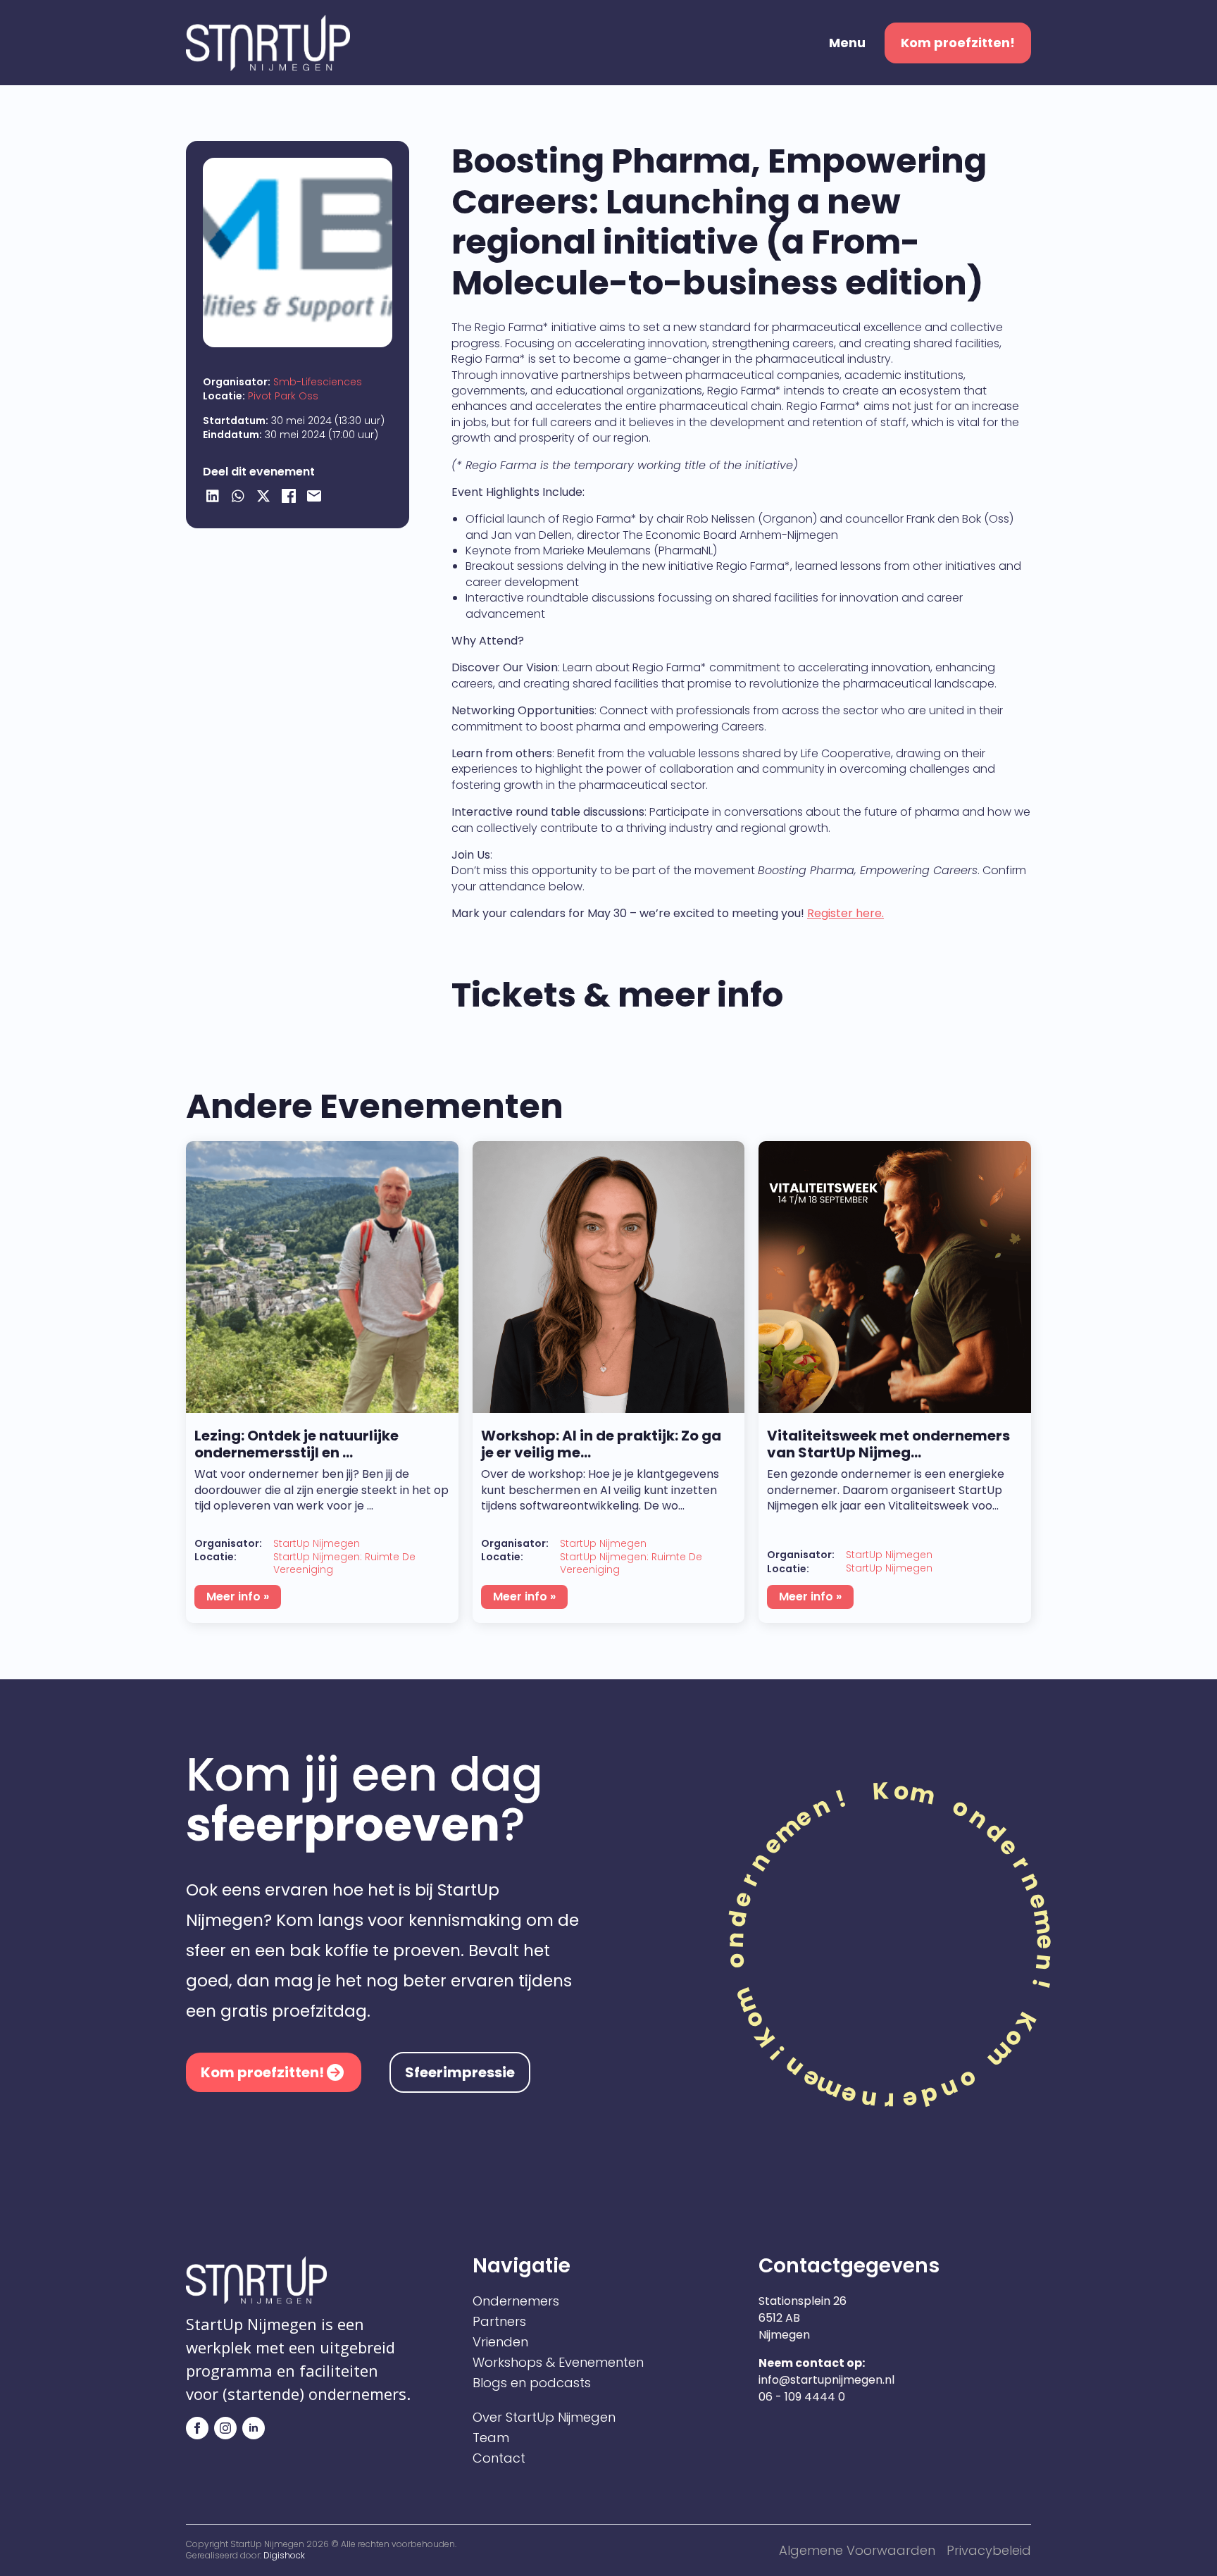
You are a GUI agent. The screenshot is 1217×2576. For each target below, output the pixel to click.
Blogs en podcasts (532, 2383)
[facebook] (197, 2428)
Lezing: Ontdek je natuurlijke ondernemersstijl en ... (297, 1444)
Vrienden (500, 2342)
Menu (847, 43)
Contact (499, 2458)
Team (491, 2438)
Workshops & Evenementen (558, 2363)
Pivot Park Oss (283, 396)
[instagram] (225, 2428)
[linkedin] (254, 2428)
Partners (499, 2322)
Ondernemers (516, 2301)
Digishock (284, 2555)
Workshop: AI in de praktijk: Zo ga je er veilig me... (601, 1444)
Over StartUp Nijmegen (544, 2418)
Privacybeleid (989, 2550)
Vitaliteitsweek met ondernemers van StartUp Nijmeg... (888, 1444)
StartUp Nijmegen (317, 1544)
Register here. (845, 913)
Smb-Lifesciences (318, 382)
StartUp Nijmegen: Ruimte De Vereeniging (344, 1563)
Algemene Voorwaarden (857, 2550)
